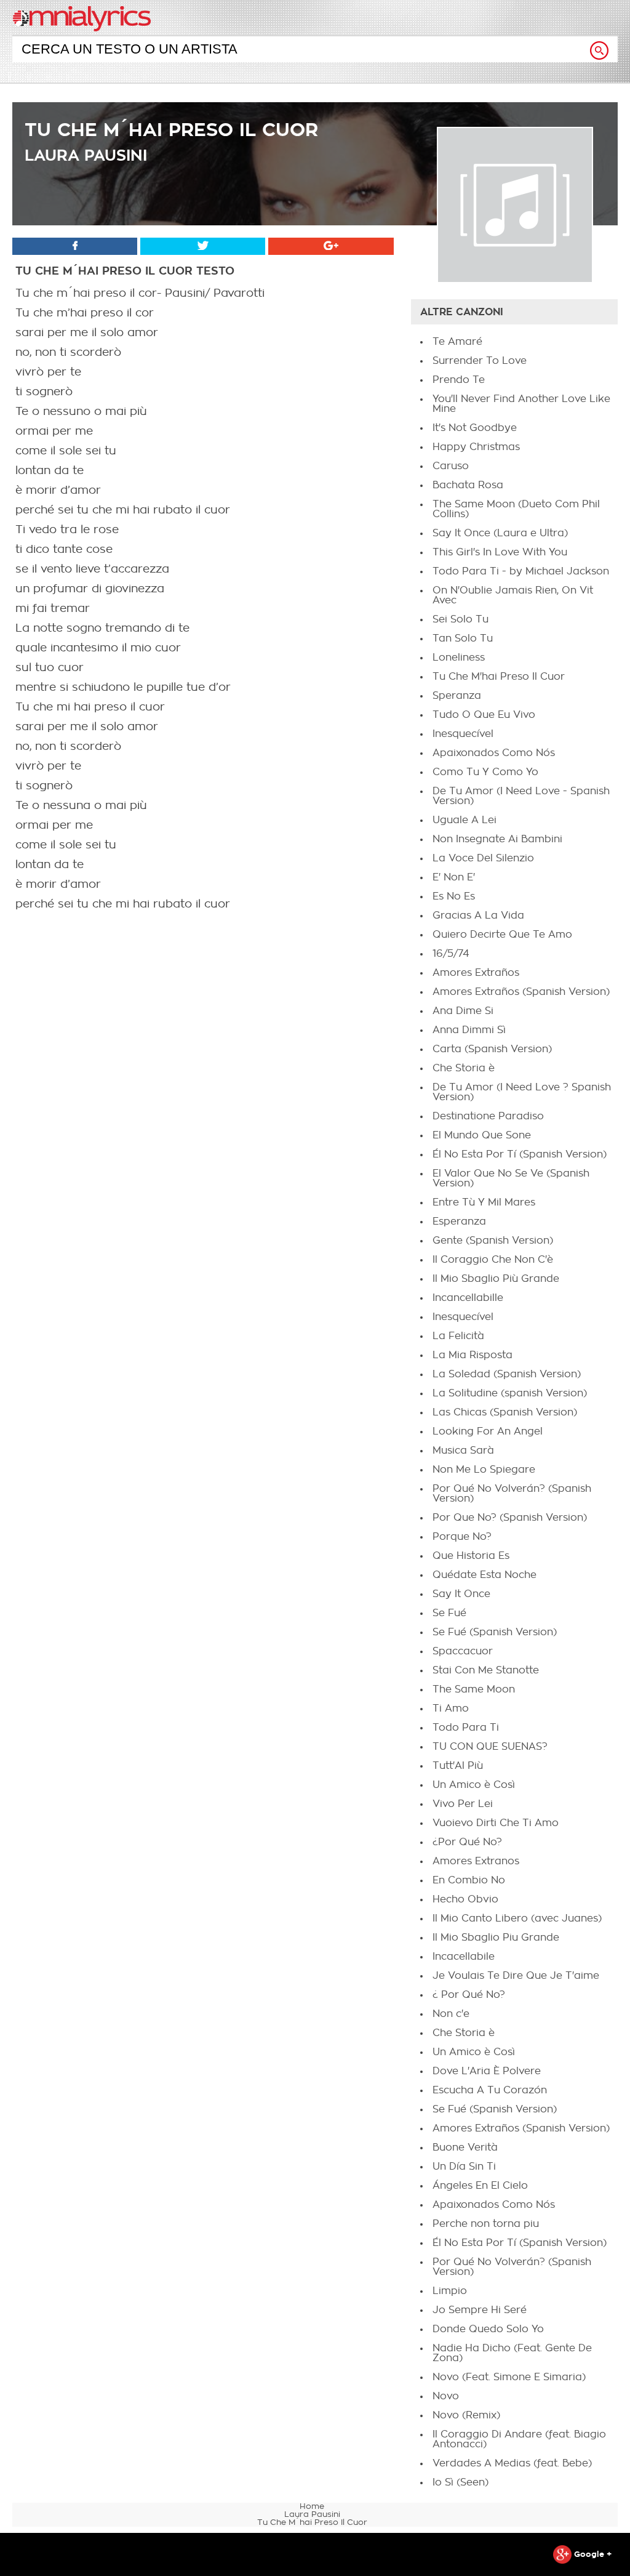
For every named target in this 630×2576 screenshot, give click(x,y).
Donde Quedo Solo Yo (488, 2329)
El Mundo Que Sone (482, 1135)
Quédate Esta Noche (484, 1575)
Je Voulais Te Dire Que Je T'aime (516, 1976)
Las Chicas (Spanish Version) (505, 1412)
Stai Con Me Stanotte (486, 1670)
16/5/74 (451, 954)
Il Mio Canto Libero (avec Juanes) (517, 1918)
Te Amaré (457, 342)
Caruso (451, 466)
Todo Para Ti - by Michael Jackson (521, 571)
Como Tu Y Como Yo (485, 772)
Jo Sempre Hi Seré (480, 2310)
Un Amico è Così (474, 1785)
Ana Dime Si (463, 1011)
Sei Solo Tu (461, 619)
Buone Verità (465, 2147)
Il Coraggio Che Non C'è (493, 1260)
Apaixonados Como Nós (494, 753)
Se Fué (449, 1613)
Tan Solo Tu (463, 638)
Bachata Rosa (468, 485)
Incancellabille (468, 1298)
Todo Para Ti (466, 1728)
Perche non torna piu (486, 2224)
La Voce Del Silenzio (483, 858)
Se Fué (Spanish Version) (495, 1632)
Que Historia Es (471, 1556)
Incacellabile (464, 1957)
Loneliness (459, 658)
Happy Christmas (476, 447)
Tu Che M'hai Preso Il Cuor (499, 677)
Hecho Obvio (465, 1899)
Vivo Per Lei (463, 1804)
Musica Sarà (463, 1451)
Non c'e (451, 2014)
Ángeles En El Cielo (480, 2186)
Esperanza (459, 1222)
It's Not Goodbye (475, 428)
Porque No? (462, 1537)
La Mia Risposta (472, 1355)
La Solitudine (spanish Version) (510, 1393)
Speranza (457, 696)
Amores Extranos (476, 1861)
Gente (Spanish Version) (493, 1241)
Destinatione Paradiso (488, 1116)
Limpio (450, 2291)
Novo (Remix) (466, 2415)
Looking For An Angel (488, 1431)
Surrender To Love (480, 361)
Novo (446, 2396)
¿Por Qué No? (467, 1842)
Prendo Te (459, 380)
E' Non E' (454, 877)
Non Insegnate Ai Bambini (497, 839)
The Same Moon (474, 1689)
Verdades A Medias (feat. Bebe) (512, 2463)
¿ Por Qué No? (469, 1995)
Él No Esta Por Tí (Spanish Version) (520, 1154)
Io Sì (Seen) (461, 2482)
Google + (592, 2554)
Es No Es (454, 896)
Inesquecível (463, 734)
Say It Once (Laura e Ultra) (500, 533)
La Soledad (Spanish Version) (507, 1374)
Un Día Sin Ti (464, 2167)
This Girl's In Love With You (500, 552)
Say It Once (461, 1594)
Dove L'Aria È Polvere (487, 2071)
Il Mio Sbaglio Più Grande (496, 1279)
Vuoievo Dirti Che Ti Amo (496, 1823)
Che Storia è (464, 1068)
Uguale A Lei (465, 820)
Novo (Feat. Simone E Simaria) (509, 2377)
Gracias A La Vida (478, 916)
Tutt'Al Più (458, 1766)
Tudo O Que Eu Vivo (484, 715)
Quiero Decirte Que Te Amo (502, 935)
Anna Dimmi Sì (469, 1030)
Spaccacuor (463, 1651)
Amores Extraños (476, 973)
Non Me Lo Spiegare (484, 1470)
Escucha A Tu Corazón (490, 2090)
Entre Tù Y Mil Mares (484, 1202)
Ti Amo (451, 1709)
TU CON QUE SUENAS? (490, 1747)
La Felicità (458, 1336)
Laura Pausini (86, 155)
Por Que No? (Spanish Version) (510, 1518)
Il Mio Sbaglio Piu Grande (496, 1938)
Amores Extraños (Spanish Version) (521, 992)
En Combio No (469, 1880)
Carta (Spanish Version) (492, 1049)
